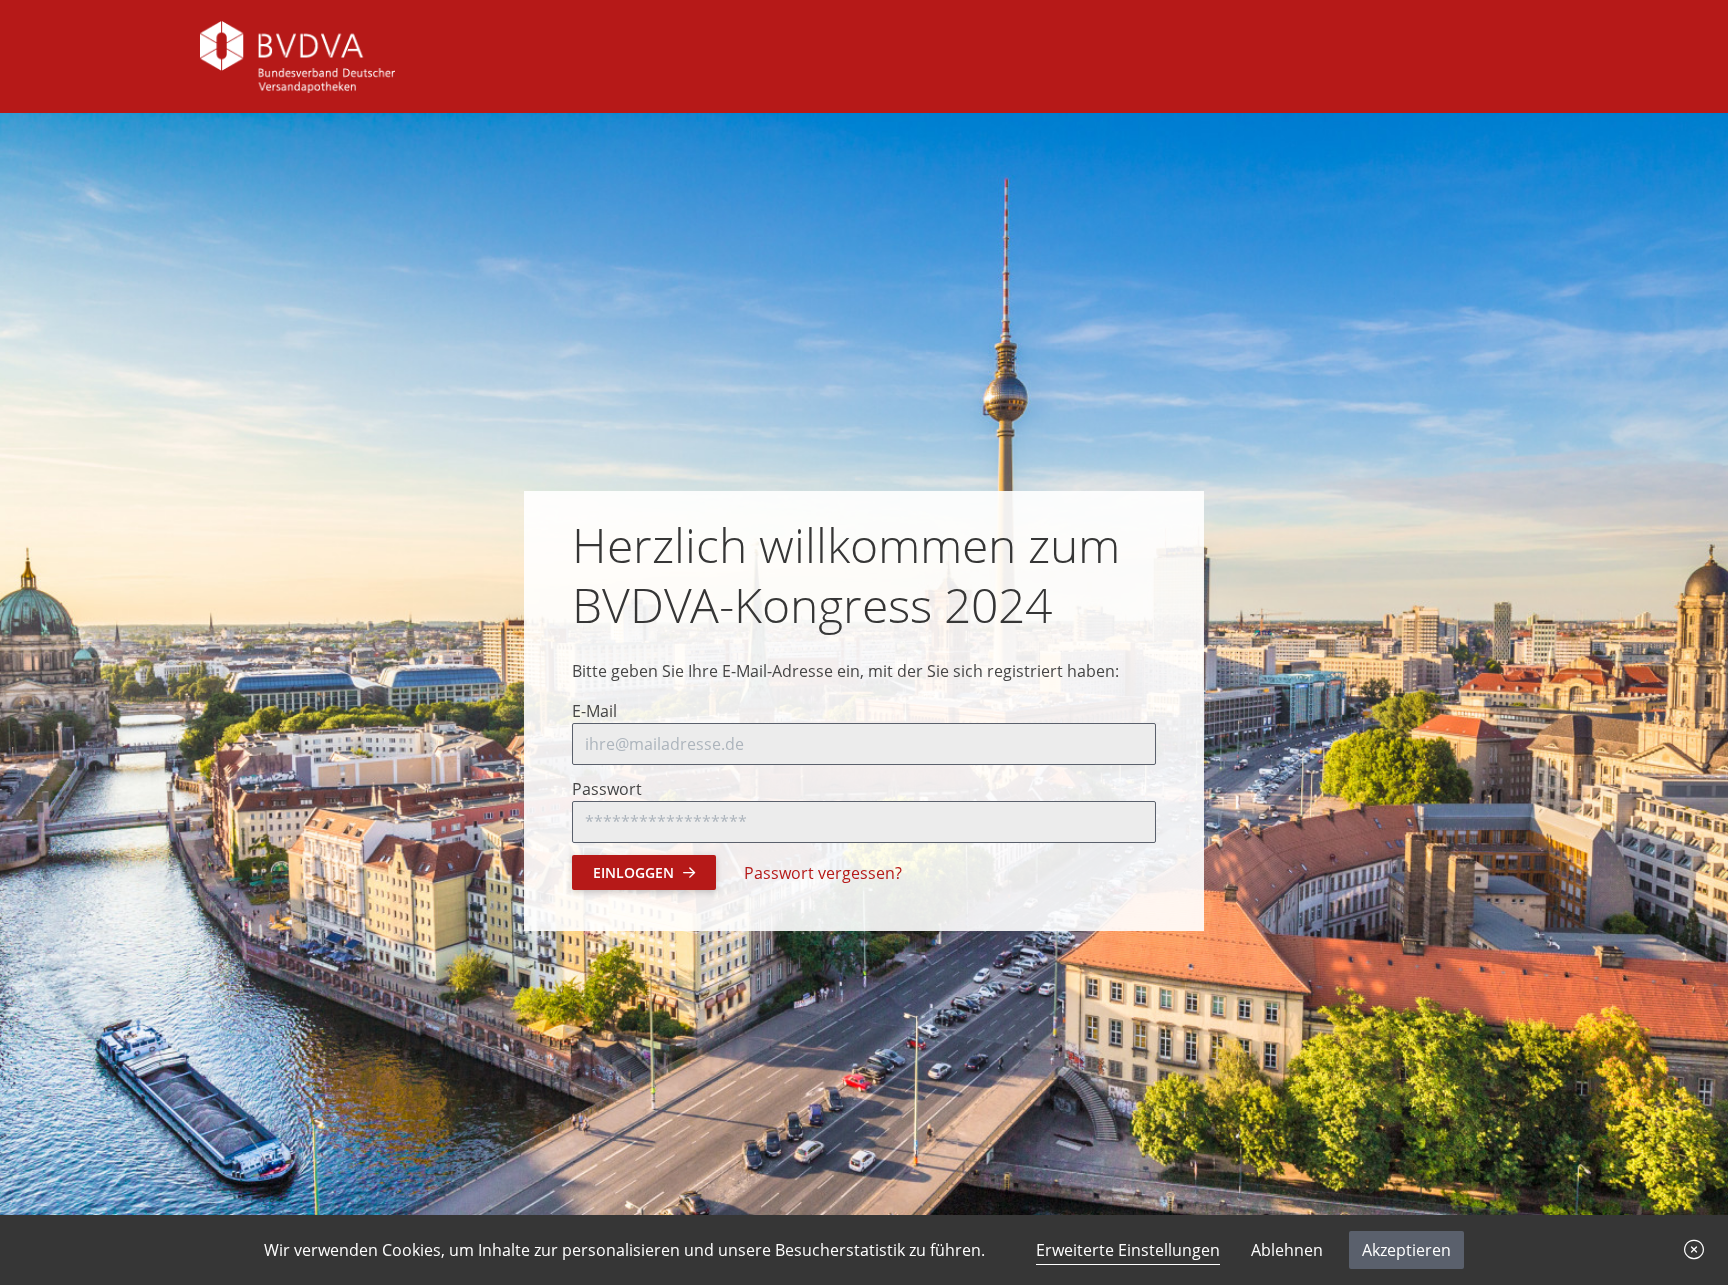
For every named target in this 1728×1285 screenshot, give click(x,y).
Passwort (607, 789)
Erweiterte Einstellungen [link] (1128, 1250)
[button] (1694, 1250)
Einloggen (633, 872)
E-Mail (594, 711)
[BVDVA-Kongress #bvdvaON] (297, 55)
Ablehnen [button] (1287, 1250)
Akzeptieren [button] (1406, 1250)
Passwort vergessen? (823, 873)
